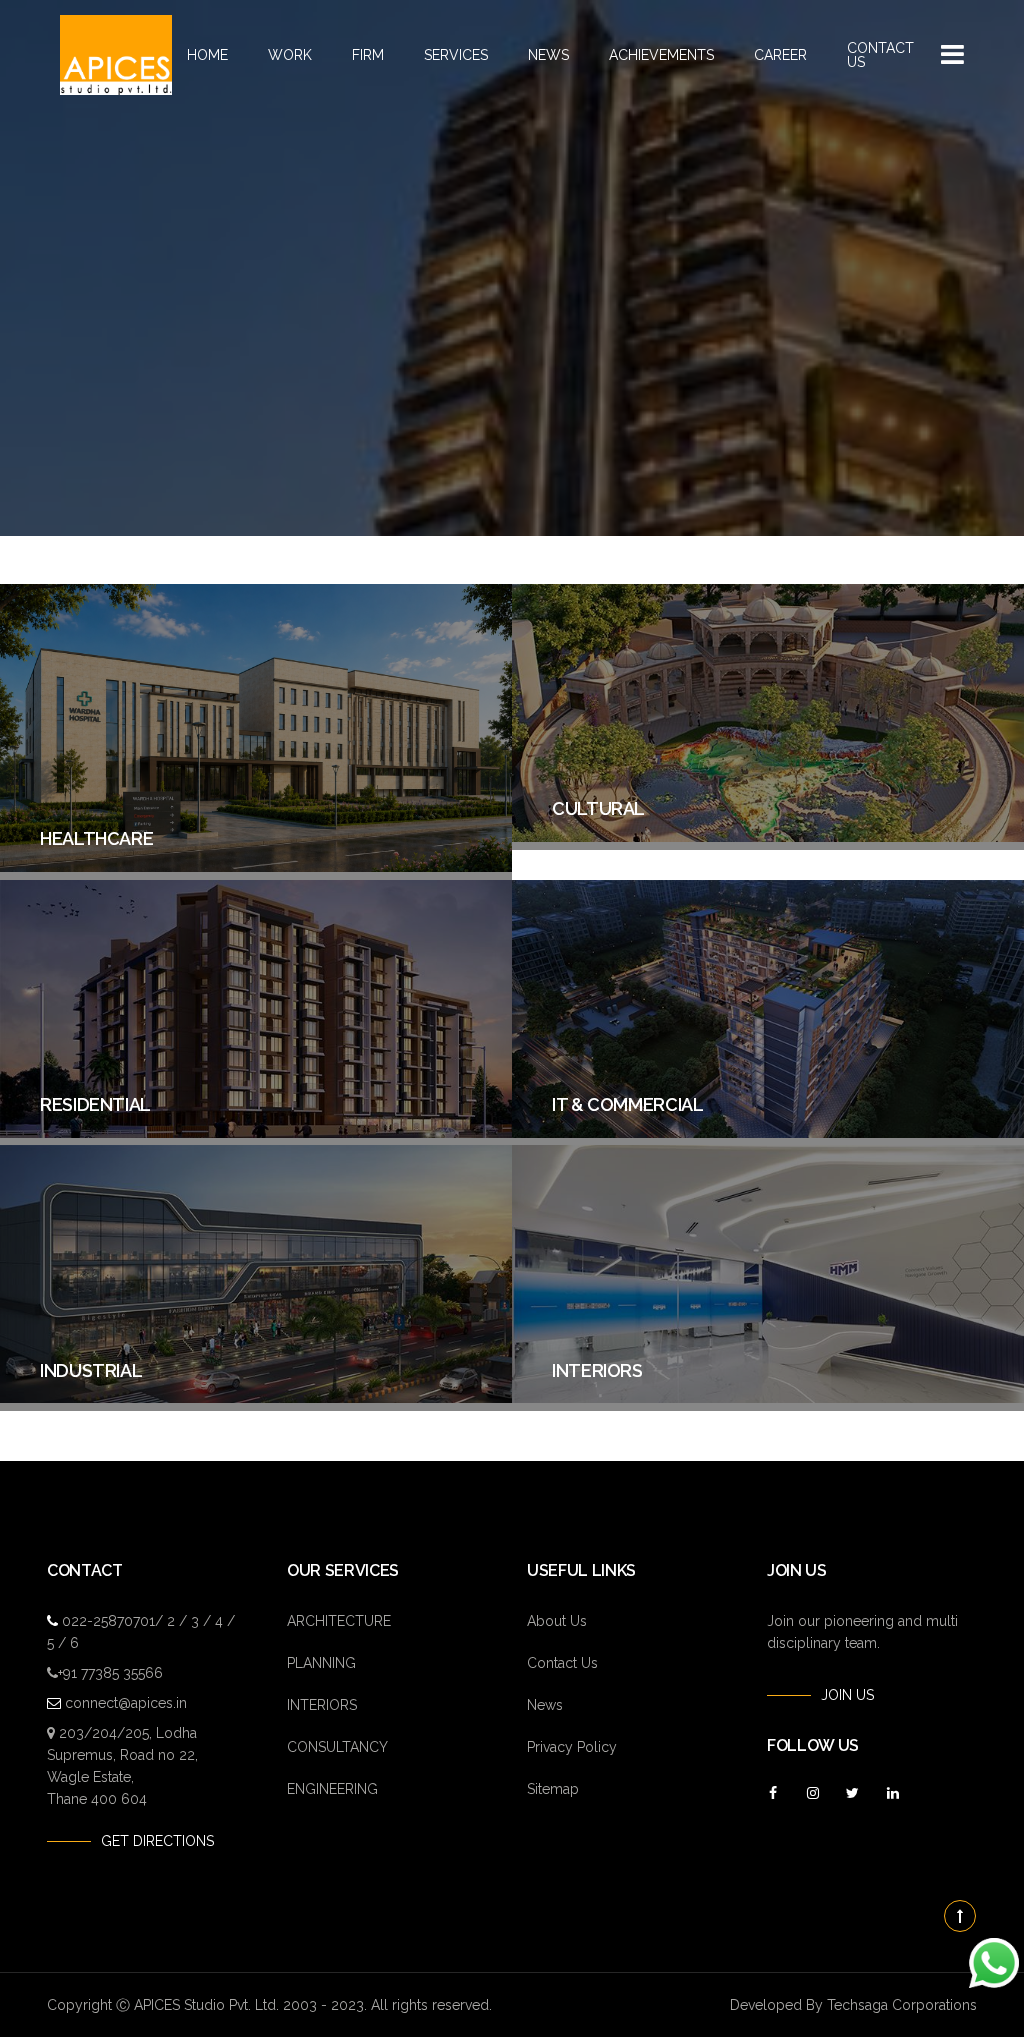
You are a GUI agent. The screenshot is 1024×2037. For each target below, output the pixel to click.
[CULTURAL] (768, 837)
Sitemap (553, 1789)
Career (780, 55)
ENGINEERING (332, 1789)
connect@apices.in (126, 1703)
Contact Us (880, 55)
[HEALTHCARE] (256, 867)
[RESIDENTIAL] (256, 1133)
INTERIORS (322, 1705)
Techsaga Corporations (902, 2005)
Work (290, 55)
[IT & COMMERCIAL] (768, 1133)
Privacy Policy (572, 1747)
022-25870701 (108, 1621)
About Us (557, 1621)
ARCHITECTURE (339, 1621)
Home (207, 55)
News (548, 55)
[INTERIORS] (768, 1398)
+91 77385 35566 (110, 1673)
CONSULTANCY (337, 1747)
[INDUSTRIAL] (256, 1398)
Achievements (661, 55)
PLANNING (321, 1663)
